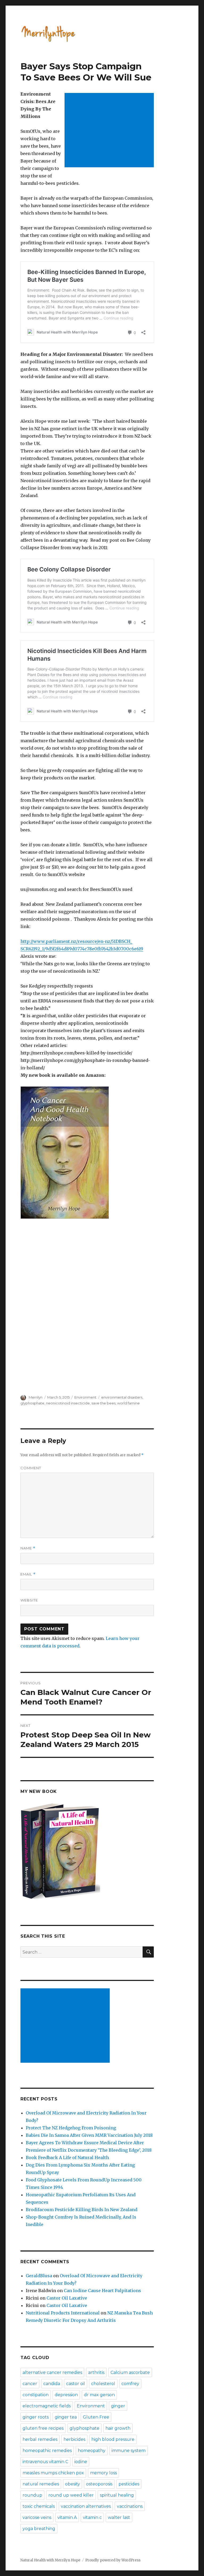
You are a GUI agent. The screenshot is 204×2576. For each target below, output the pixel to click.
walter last (119, 2517)
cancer (30, 2384)
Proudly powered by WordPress (113, 2560)
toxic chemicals (39, 2506)
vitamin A (67, 2517)
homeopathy (92, 2451)
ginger (118, 2406)
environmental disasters (122, 1397)
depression (66, 2395)
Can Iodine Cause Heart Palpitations (102, 2291)
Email (28, 1574)
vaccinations (130, 2506)
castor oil (76, 2384)
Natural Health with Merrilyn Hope (50, 2560)
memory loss (103, 2473)
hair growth (118, 2428)
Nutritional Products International (63, 2313)
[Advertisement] (110, 131)
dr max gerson (99, 2395)
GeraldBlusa (39, 2276)
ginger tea (66, 2417)
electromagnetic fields (47, 2406)
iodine (81, 2462)
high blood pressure (113, 2439)
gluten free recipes (43, 2428)
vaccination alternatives (86, 2506)
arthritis (96, 2372)
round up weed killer (71, 2495)
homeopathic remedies (47, 2451)
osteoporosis (99, 2484)
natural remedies (41, 2484)
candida (52, 2384)
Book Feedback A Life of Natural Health (67, 2158)
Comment (31, 1468)
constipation (36, 2395)
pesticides (129, 2484)
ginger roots (36, 2417)
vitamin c (92, 2517)
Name (28, 1548)
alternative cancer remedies (52, 2372)
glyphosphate (32, 1403)
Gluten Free (96, 2417)
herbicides (74, 2439)
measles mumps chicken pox (53, 2473)
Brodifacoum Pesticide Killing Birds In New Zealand (82, 2210)
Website (29, 1600)
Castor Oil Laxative (67, 2298)
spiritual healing (117, 2495)
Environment (85, 1397)
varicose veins (37, 2517)
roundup (32, 2495)
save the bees (103, 1403)
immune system (129, 2451)
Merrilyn (36, 1397)
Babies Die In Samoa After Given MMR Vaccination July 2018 (89, 2135)
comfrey (130, 2384)
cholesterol (103, 2384)
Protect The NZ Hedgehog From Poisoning (71, 2128)
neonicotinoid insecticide (68, 1403)
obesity (73, 2484)
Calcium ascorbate (130, 2372)
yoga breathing (39, 2529)
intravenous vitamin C (45, 2462)
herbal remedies (40, 2439)
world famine (128, 1403)
